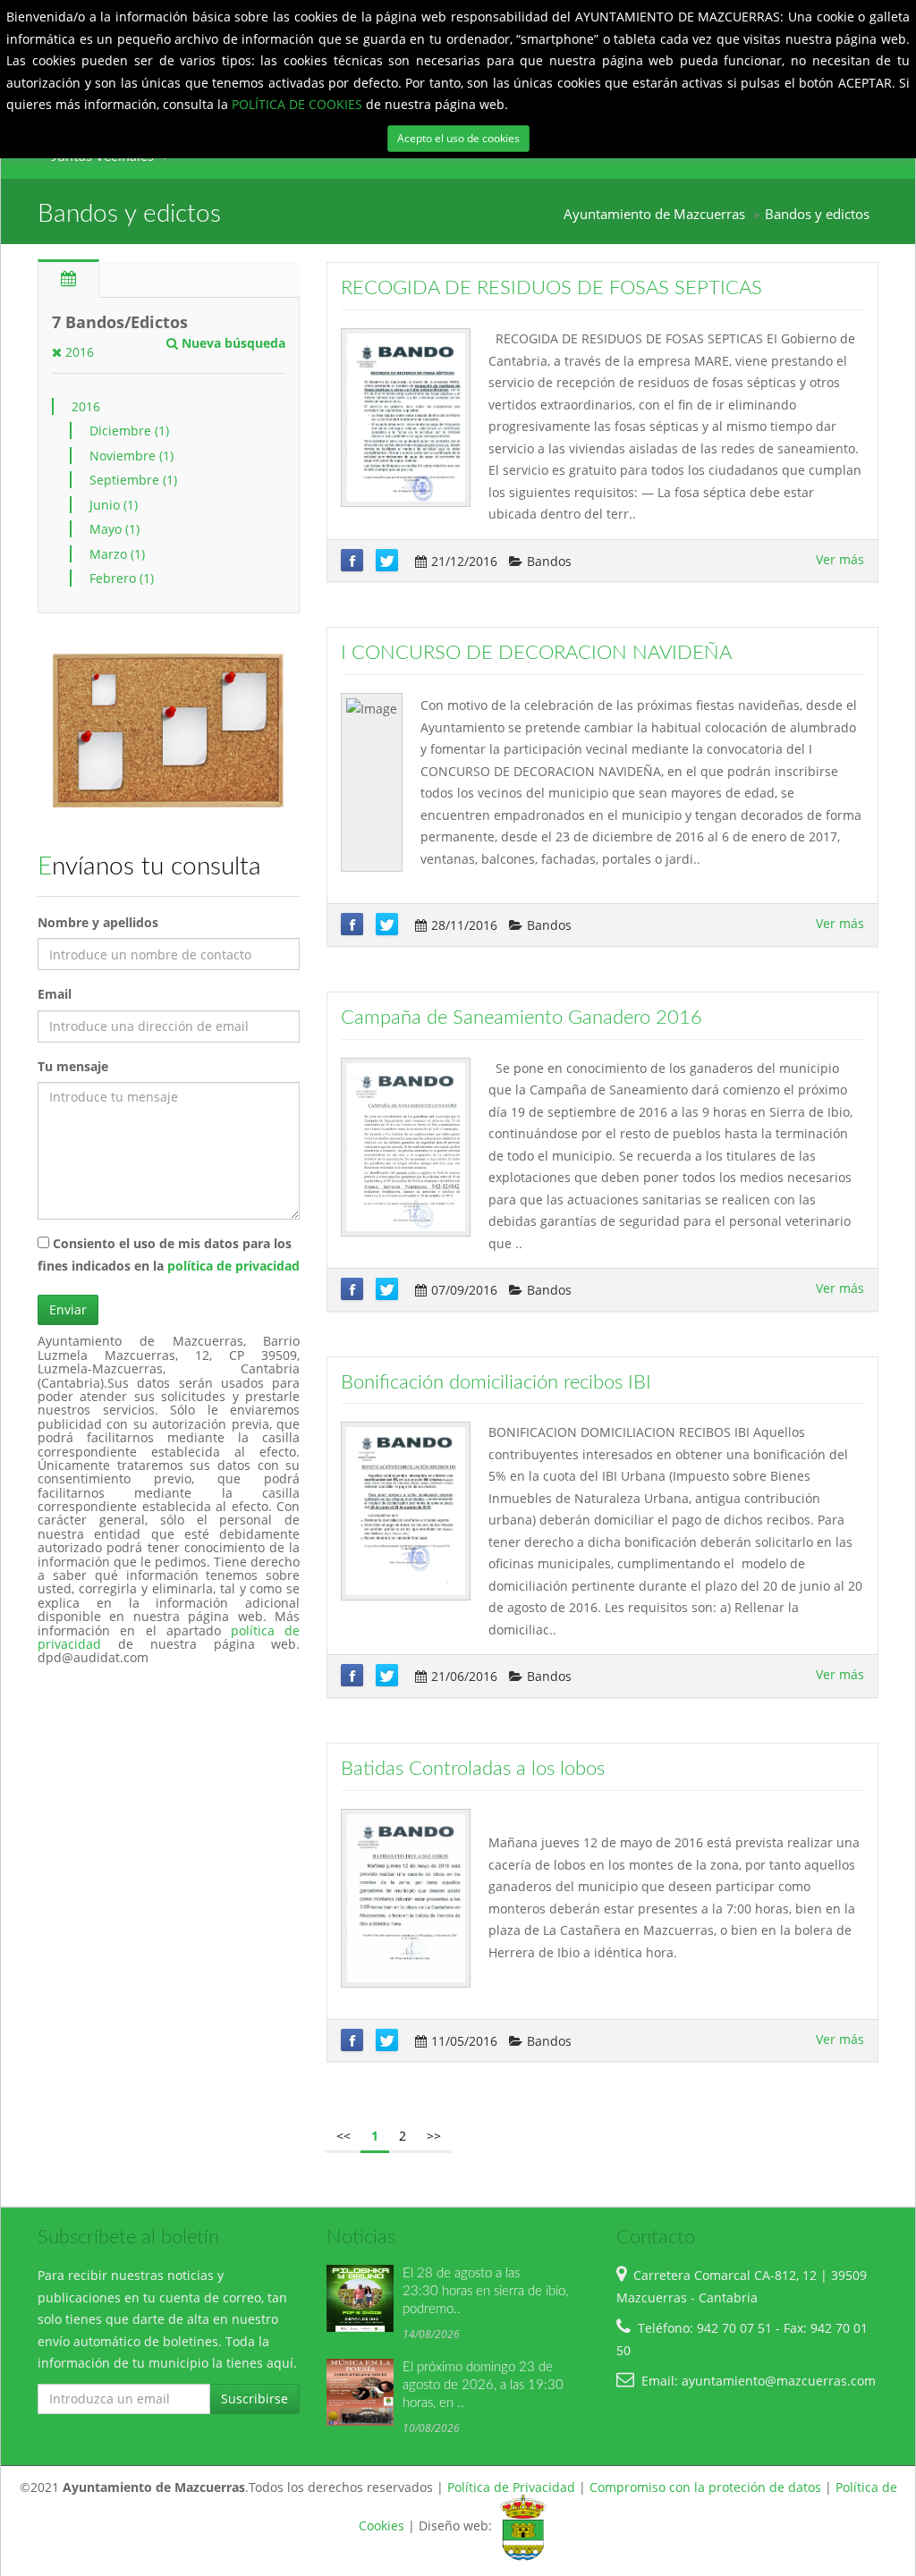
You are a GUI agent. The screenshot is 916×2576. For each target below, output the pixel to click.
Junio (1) (114, 505)
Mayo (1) (114, 529)
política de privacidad (233, 1266)
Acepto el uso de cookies (458, 138)
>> (434, 2136)
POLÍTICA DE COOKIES (299, 104)
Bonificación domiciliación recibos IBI (496, 1382)
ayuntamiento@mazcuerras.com (779, 2381)
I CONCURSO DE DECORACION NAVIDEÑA (536, 653)
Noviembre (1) (131, 456)
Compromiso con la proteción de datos (705, 2487)
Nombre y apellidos (98, 922)
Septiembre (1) (133, 480)
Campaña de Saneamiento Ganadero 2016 (522, 1018)
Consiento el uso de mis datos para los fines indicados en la (169, 1254)
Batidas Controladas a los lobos (473, 1769)
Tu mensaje (73, 1066)
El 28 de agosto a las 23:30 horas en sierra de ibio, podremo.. (485, 2291)
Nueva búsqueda (232, 343)
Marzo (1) (117, 554)
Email (55, 994)
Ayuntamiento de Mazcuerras (654, 214)
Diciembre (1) (129, 431)
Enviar (68, 1309)
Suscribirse (254, 2399)
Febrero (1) (122, 578)
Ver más (840, 559)
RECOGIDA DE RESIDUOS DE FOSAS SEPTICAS (551, 288)
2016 (78, 352)
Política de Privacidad (511, 2487)
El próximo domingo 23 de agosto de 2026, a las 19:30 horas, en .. (483, 2385)
